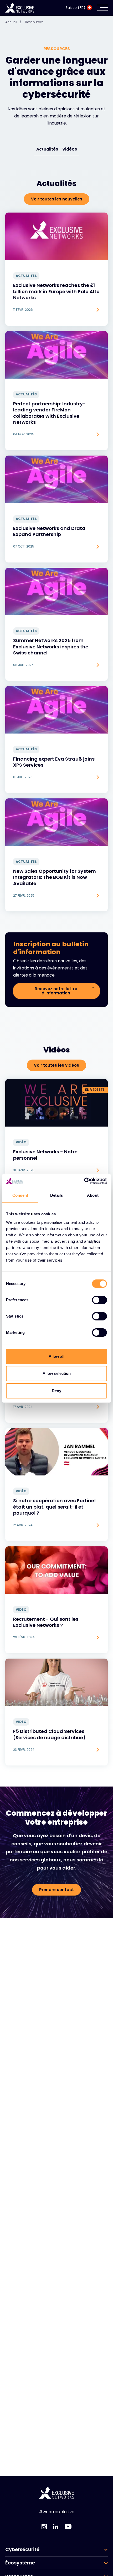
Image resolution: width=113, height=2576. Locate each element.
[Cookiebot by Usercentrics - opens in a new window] (84, 1181)
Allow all (56, 1356)
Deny (56, 1391)
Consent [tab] (20, 1195)
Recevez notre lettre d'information (56, 991)
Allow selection (57, 1373)
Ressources (34, 22)
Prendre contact (56, 1890)
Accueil (13, 22)
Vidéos (70, 149)
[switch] (99, 1300)
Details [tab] (57, 1195)
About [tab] (93, 1195)
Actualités (47, 149)
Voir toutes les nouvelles (57, 199)
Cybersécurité (22, 2549)
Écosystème (20, 2563)
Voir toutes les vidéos (56, 1065)
